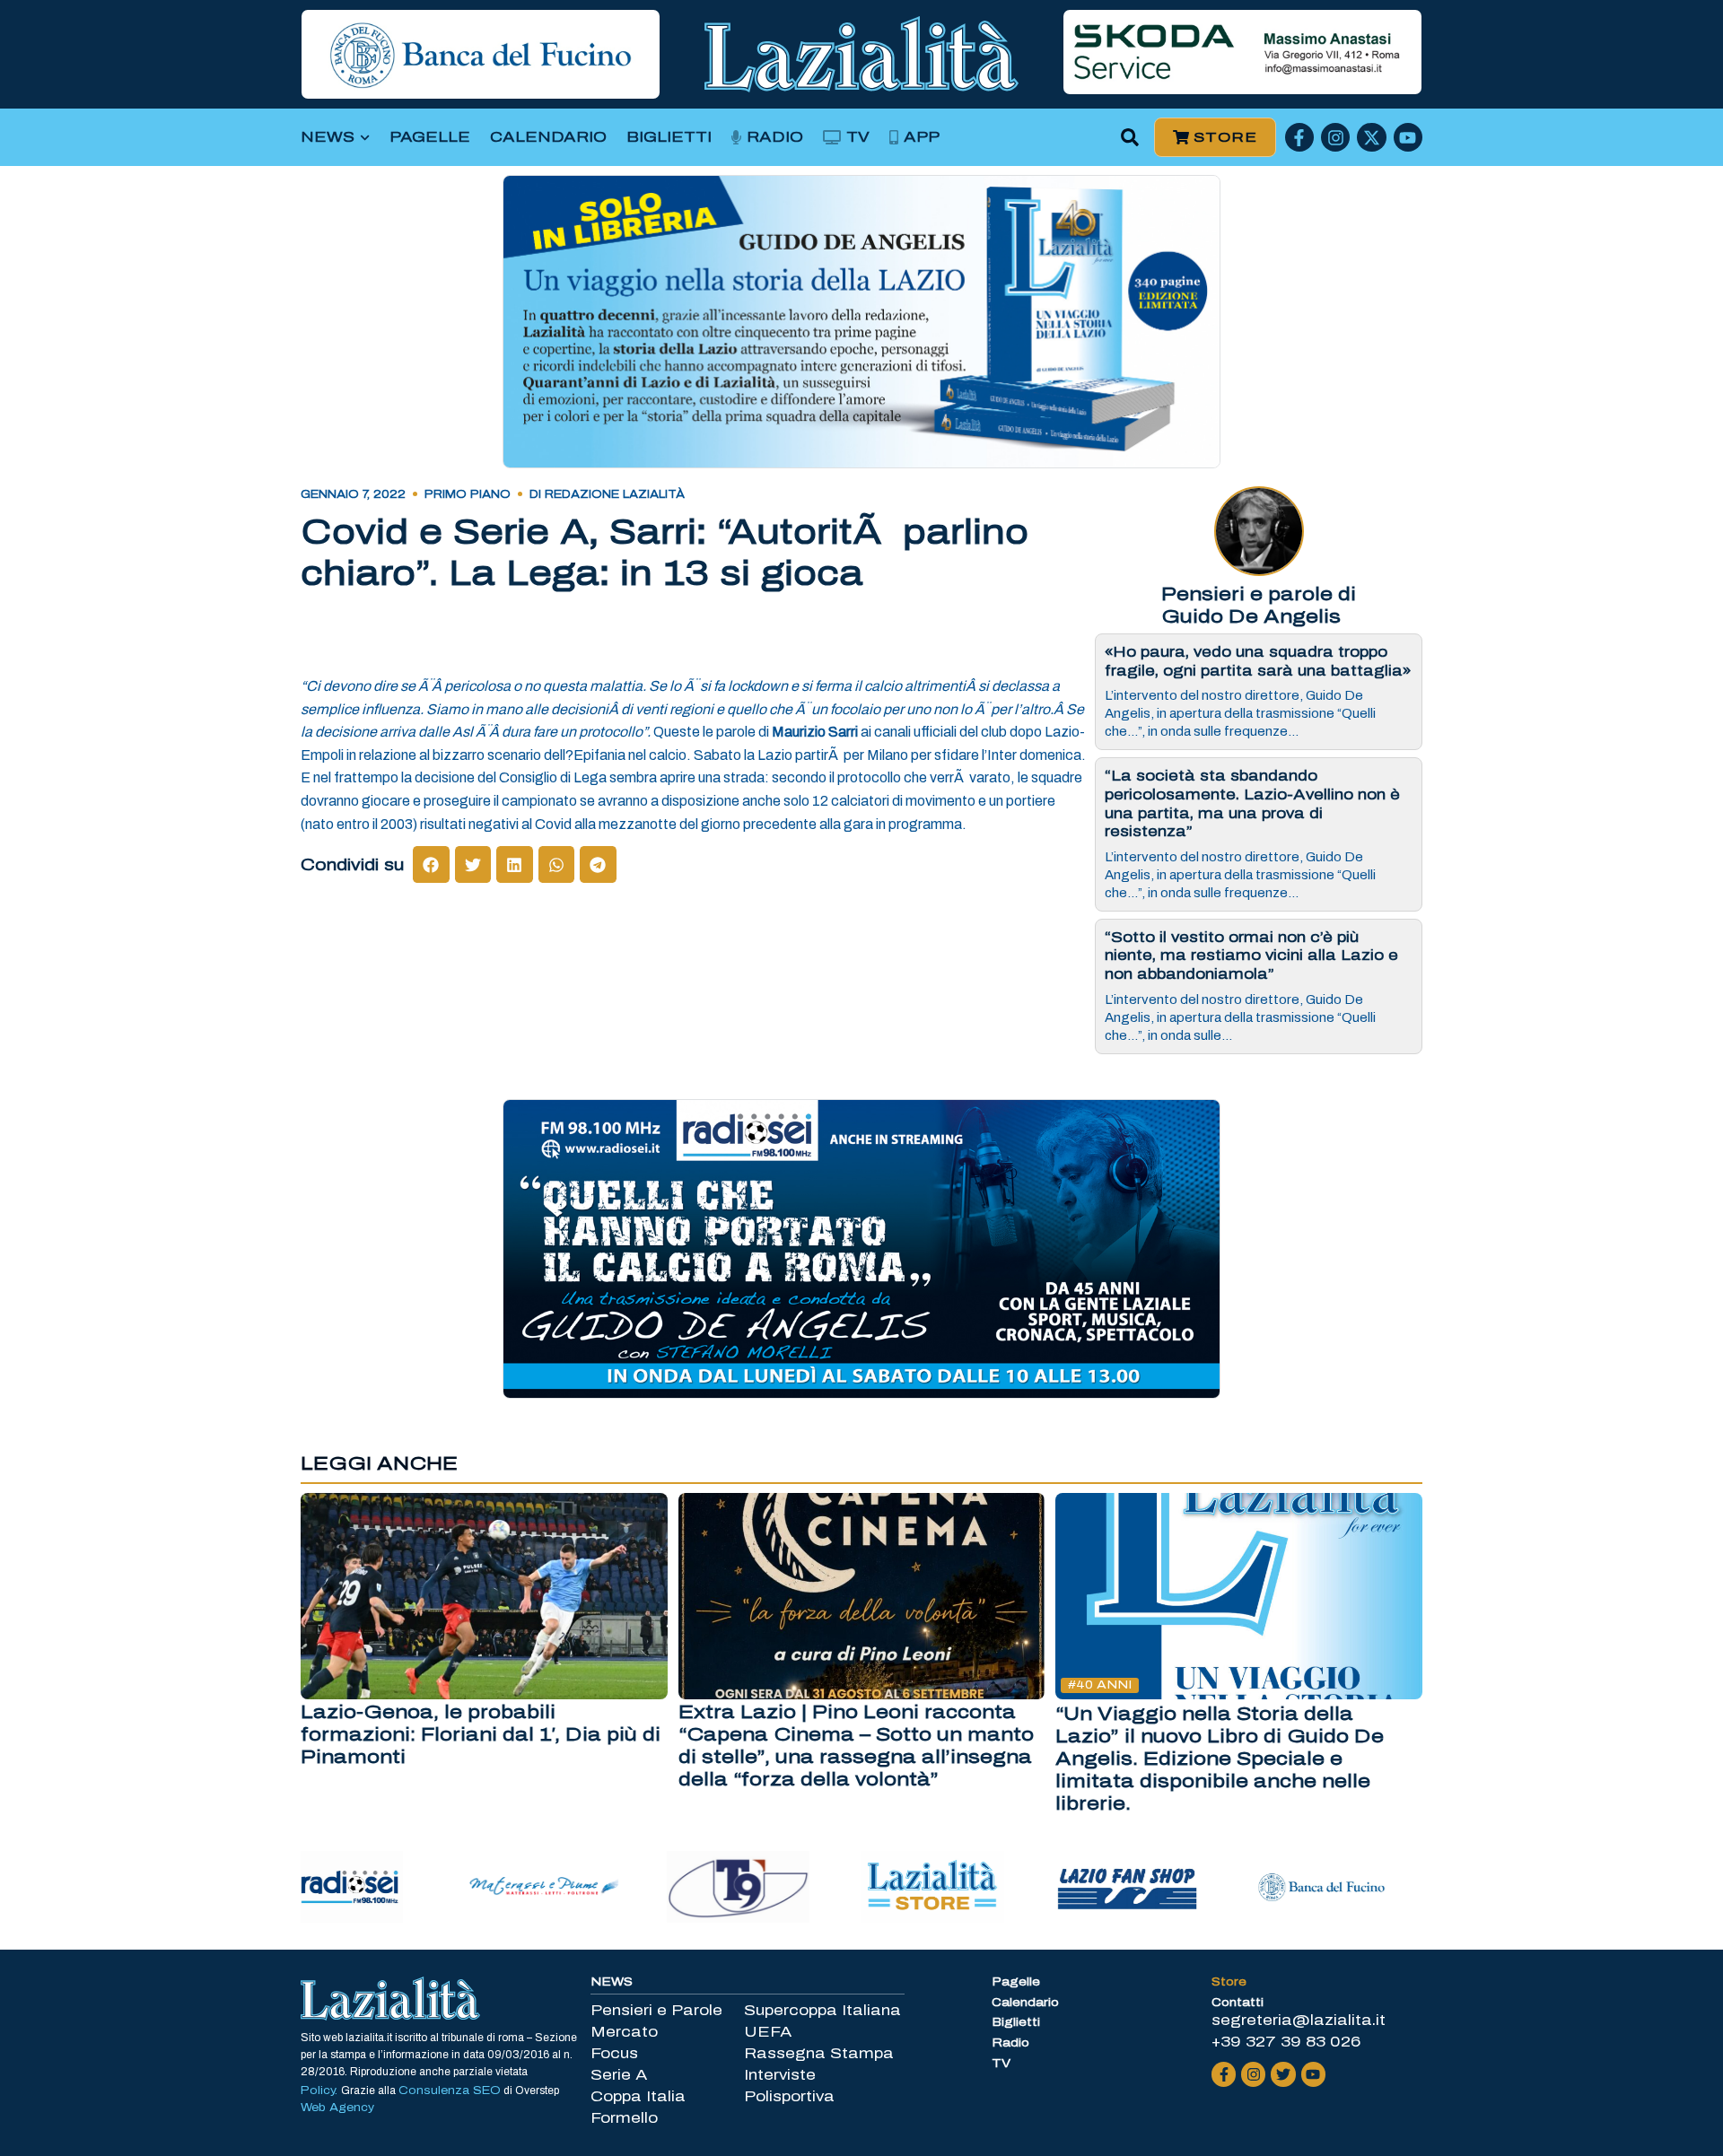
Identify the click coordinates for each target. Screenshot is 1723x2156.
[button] (1130, 138)
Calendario (548, 137)
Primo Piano (468, 494)
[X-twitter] (1371, 137)
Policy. (321, 2091)
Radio (775, 137)
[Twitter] (1283, 2074)
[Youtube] (1408, 137)
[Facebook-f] (1299, 137)
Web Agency (337, 2108)
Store (1229, 1982)
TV (858, 137)
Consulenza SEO (450, 2091)
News (328, 137)
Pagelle (430, 137)
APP (922, 137)
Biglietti (669, 137)
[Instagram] (1335, 137)
